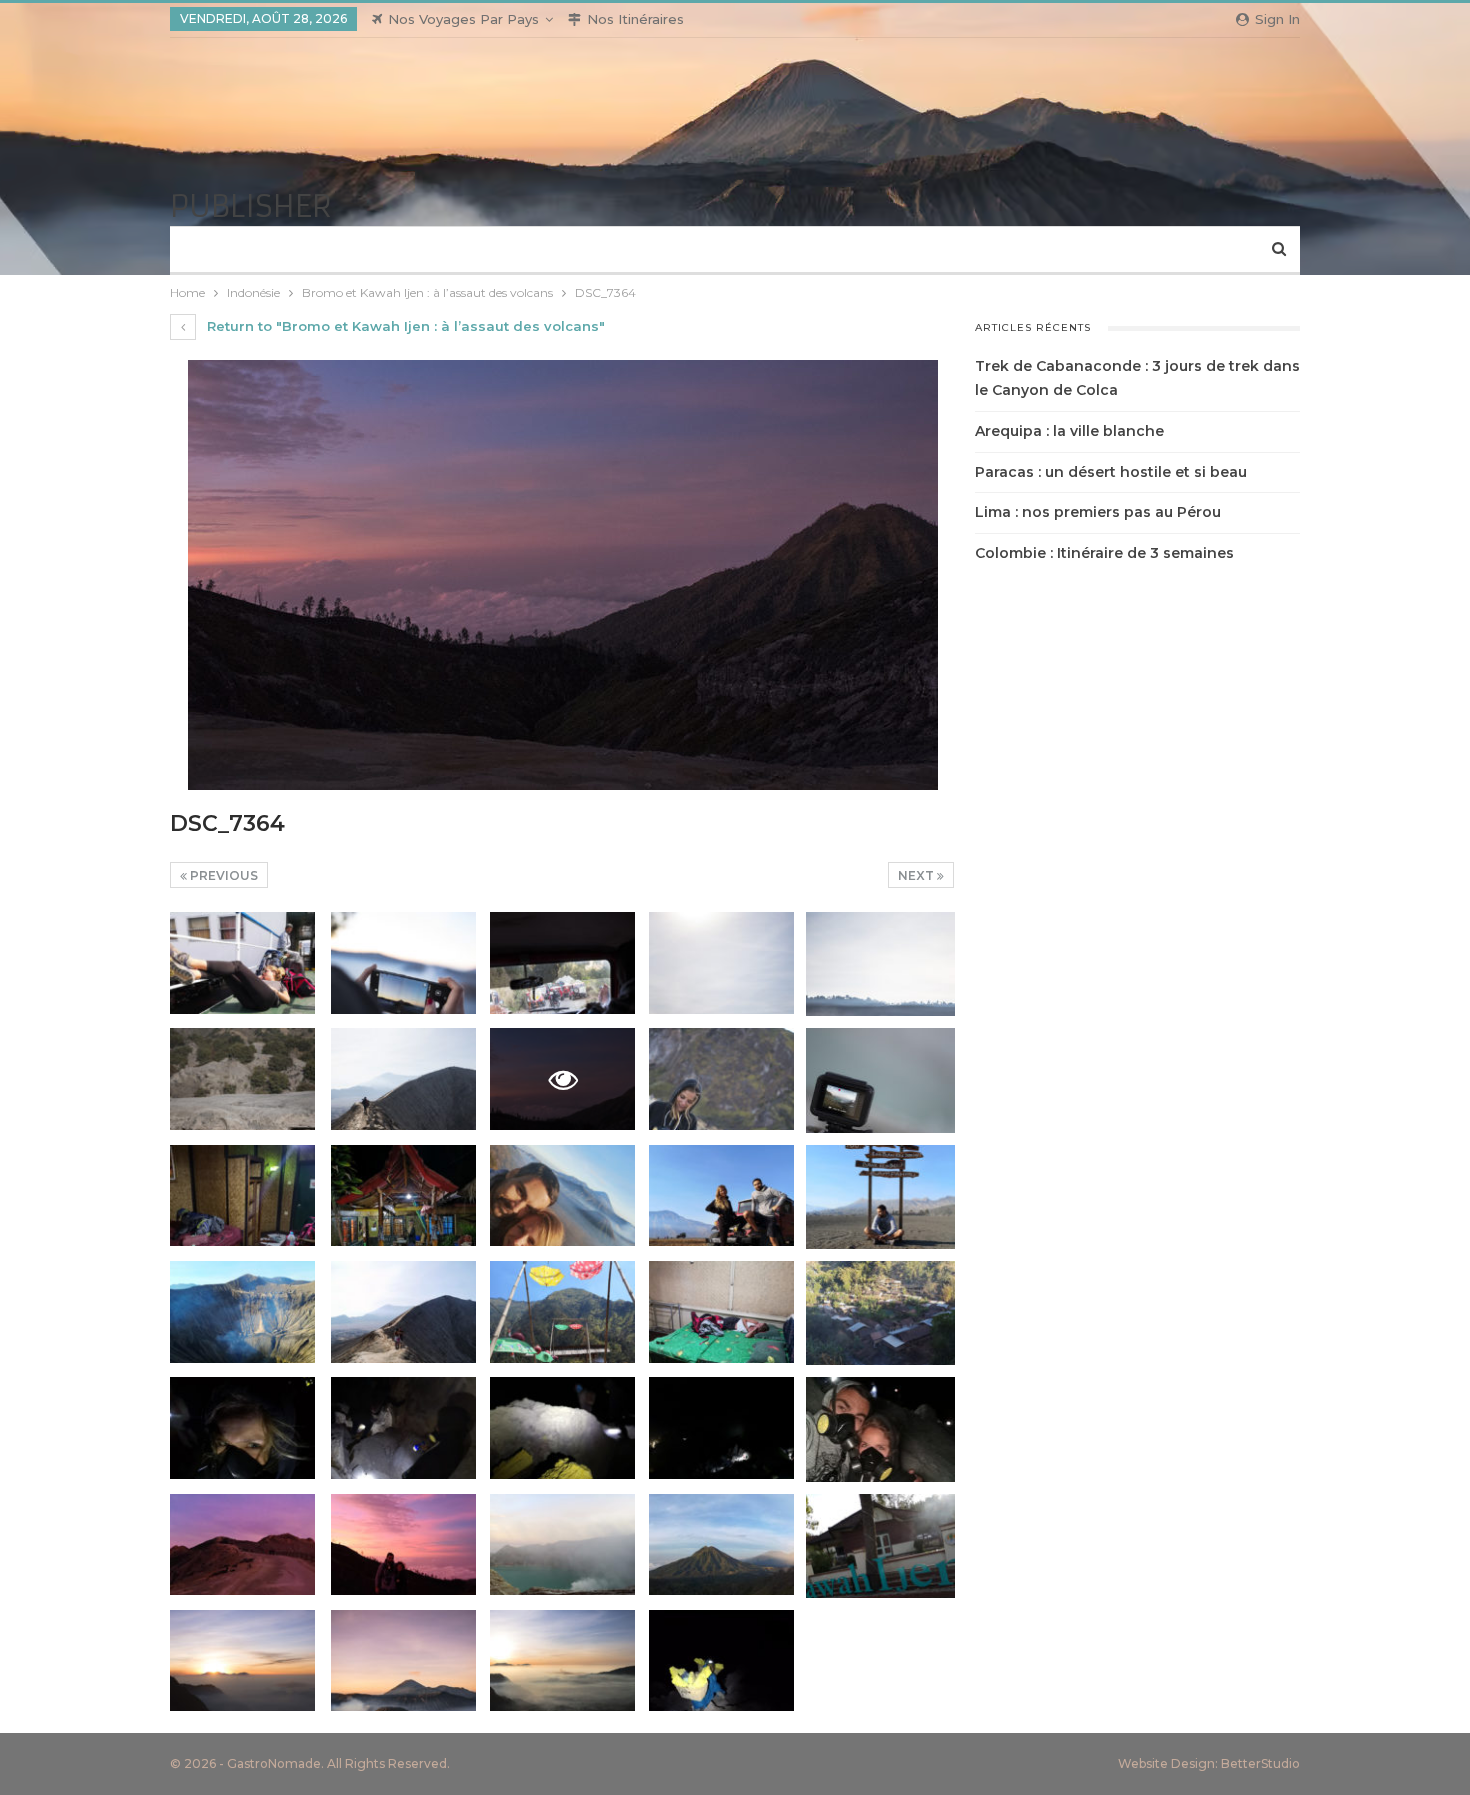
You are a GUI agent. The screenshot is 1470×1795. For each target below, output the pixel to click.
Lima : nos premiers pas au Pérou (1098, 512)
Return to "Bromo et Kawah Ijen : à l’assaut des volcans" (404, 326)
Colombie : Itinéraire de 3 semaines (1104, 553)
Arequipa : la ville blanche (1069, 431)
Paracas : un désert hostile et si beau (1111, 472)
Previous (222, 875)
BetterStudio (1260, 1763)
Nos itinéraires (635, 19)
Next (917, 875)
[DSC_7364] (242, 963)
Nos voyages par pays (463, 19)
